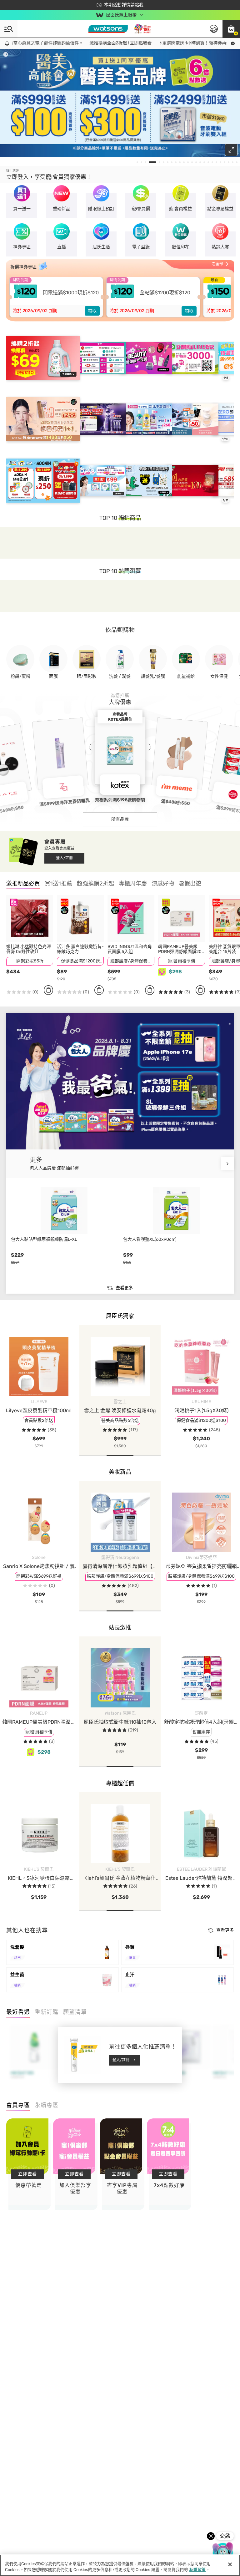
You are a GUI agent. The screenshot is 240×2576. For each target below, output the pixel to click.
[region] (120, 2565)
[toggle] (6, 54)
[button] (231, 29)
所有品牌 (120, 819)
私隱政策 (197, 2570)
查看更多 (124, 1288)
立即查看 (27, 2174)
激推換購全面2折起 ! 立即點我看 (79, 43)
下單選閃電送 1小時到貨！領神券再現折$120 (160, 43)
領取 (92, 311)
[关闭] (230, 2564)
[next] (227, 1164)
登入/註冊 (64, 858)
